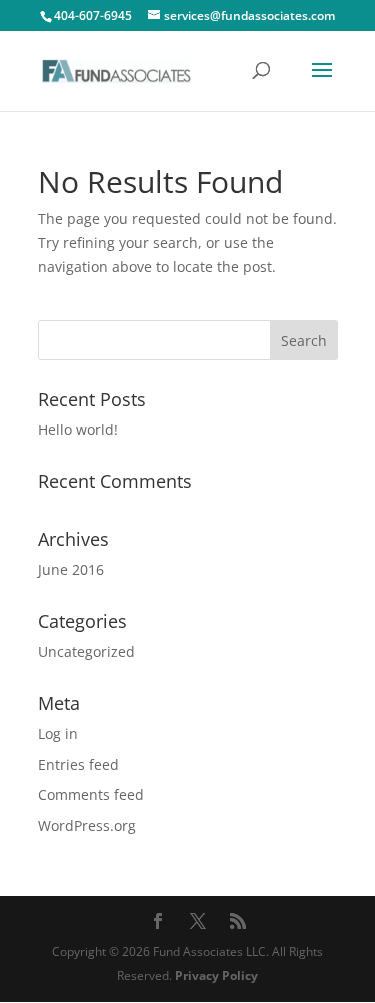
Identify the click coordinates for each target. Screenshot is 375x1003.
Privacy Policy (216, 975)
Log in (58, 733)
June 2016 (71, 569)
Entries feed (78, 764)
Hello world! (78, 429)
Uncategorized (86, 651)
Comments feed (91, 794)
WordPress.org (87, 825)
